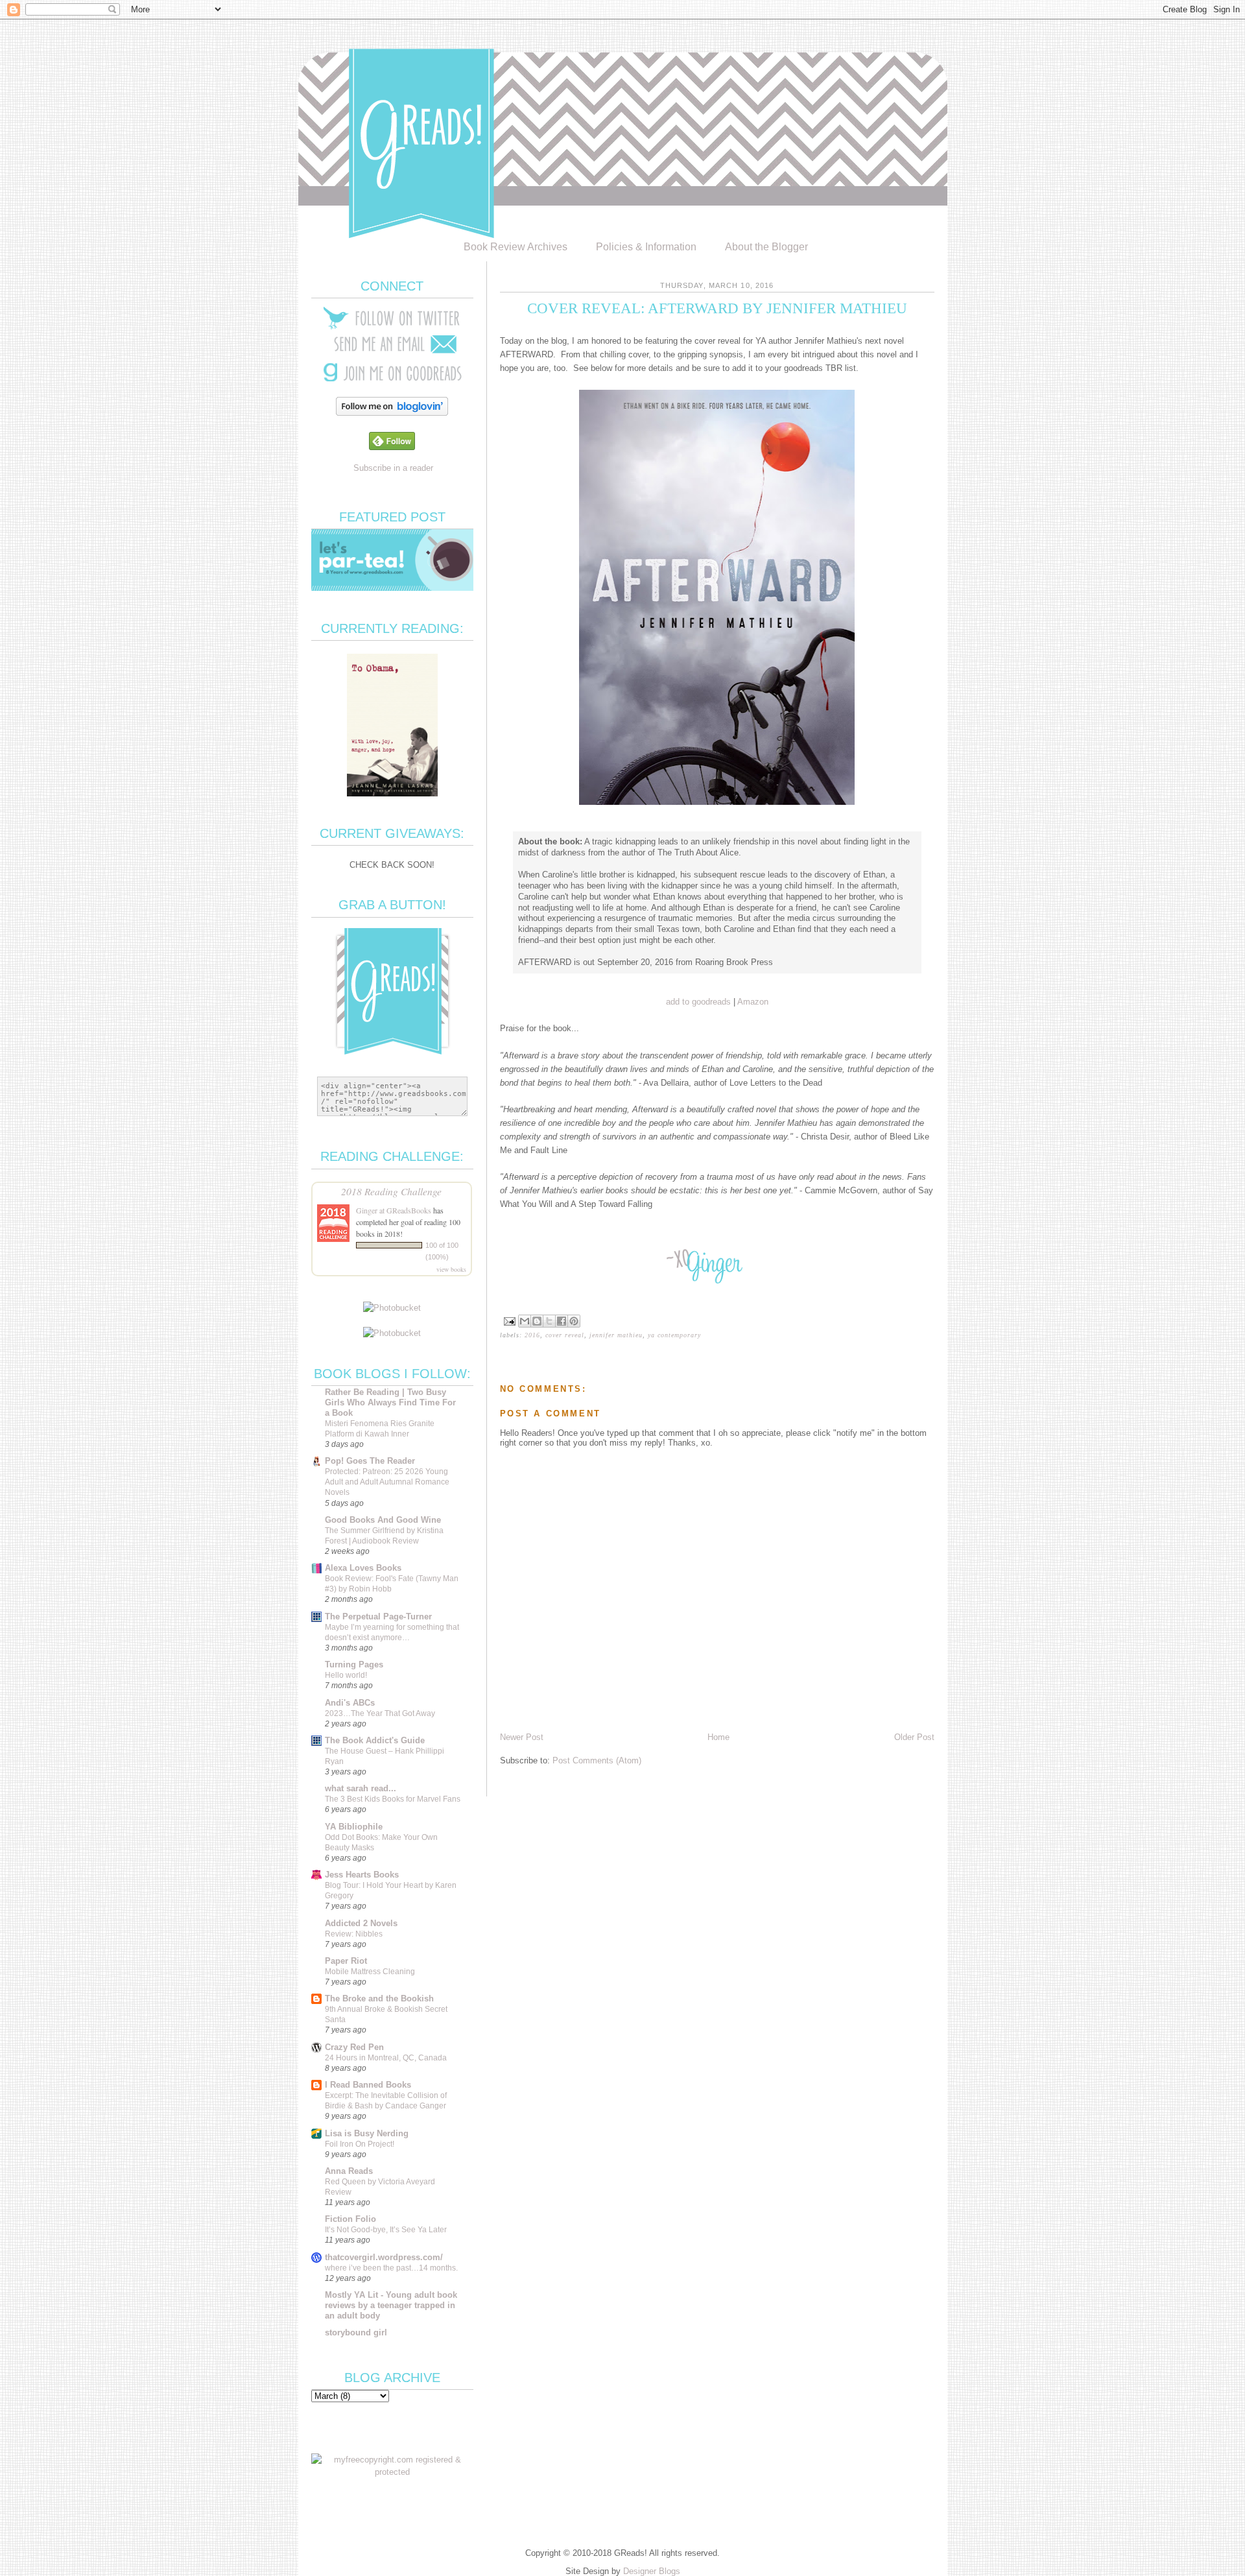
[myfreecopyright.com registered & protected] (392, 2472)
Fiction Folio (350, 2219)
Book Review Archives (516, 247)
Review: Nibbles (354, 1934)
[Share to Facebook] (562, 1321)
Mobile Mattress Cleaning (370, 1972)
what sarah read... (361, 1788)
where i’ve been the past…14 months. (391, 2268)
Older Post (914, 1737)
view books (451, 1269)
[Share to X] (549, 1321)
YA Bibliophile (354, 1827)
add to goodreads (698, 1002)
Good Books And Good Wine (383, 1520)
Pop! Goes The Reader (370, 1461)
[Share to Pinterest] (574, 1321)
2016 (532, 1335)
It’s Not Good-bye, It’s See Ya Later (386, 2230)
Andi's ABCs (350, 1703)
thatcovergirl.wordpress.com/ (384, 2257)
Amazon (753, 1002)
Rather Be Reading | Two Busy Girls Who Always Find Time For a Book (390, 1402)
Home (718, 1737)
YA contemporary (674, 1335)
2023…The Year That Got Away (380, 1713)
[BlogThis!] (537, 1321)
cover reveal (565, 1335)
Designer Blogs (652, 2571)
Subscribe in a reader (393, 468)
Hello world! (346, 1675)
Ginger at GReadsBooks (394, 1210)
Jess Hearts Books (362, 1875)
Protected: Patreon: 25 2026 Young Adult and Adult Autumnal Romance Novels (387, 1482)
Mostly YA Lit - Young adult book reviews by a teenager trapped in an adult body (391, 2305)
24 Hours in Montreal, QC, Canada (386, 2058)
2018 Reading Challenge (391, 1191)
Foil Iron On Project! (360, 2144)
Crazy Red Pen (354, 2047)
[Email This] (525, 1321)
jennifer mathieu (616, 1335)
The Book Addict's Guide (375, 1740)
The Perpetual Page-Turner (378, 1616)
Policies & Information (646, 247)
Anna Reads (349, 2171)
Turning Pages (354, 1664)
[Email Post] (509, 1320)
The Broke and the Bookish (379, 1998)
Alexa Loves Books (363, 1568)
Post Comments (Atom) (597, 1760)
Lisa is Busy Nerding (367, 2133)
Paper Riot (346, 1961)
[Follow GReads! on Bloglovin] (392, 413)
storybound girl (356, 2332)
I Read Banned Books (368, 2085)
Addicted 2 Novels (361, 1923)
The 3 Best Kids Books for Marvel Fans (393, 1799)
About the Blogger (766, 247)
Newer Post (522, 1737)
